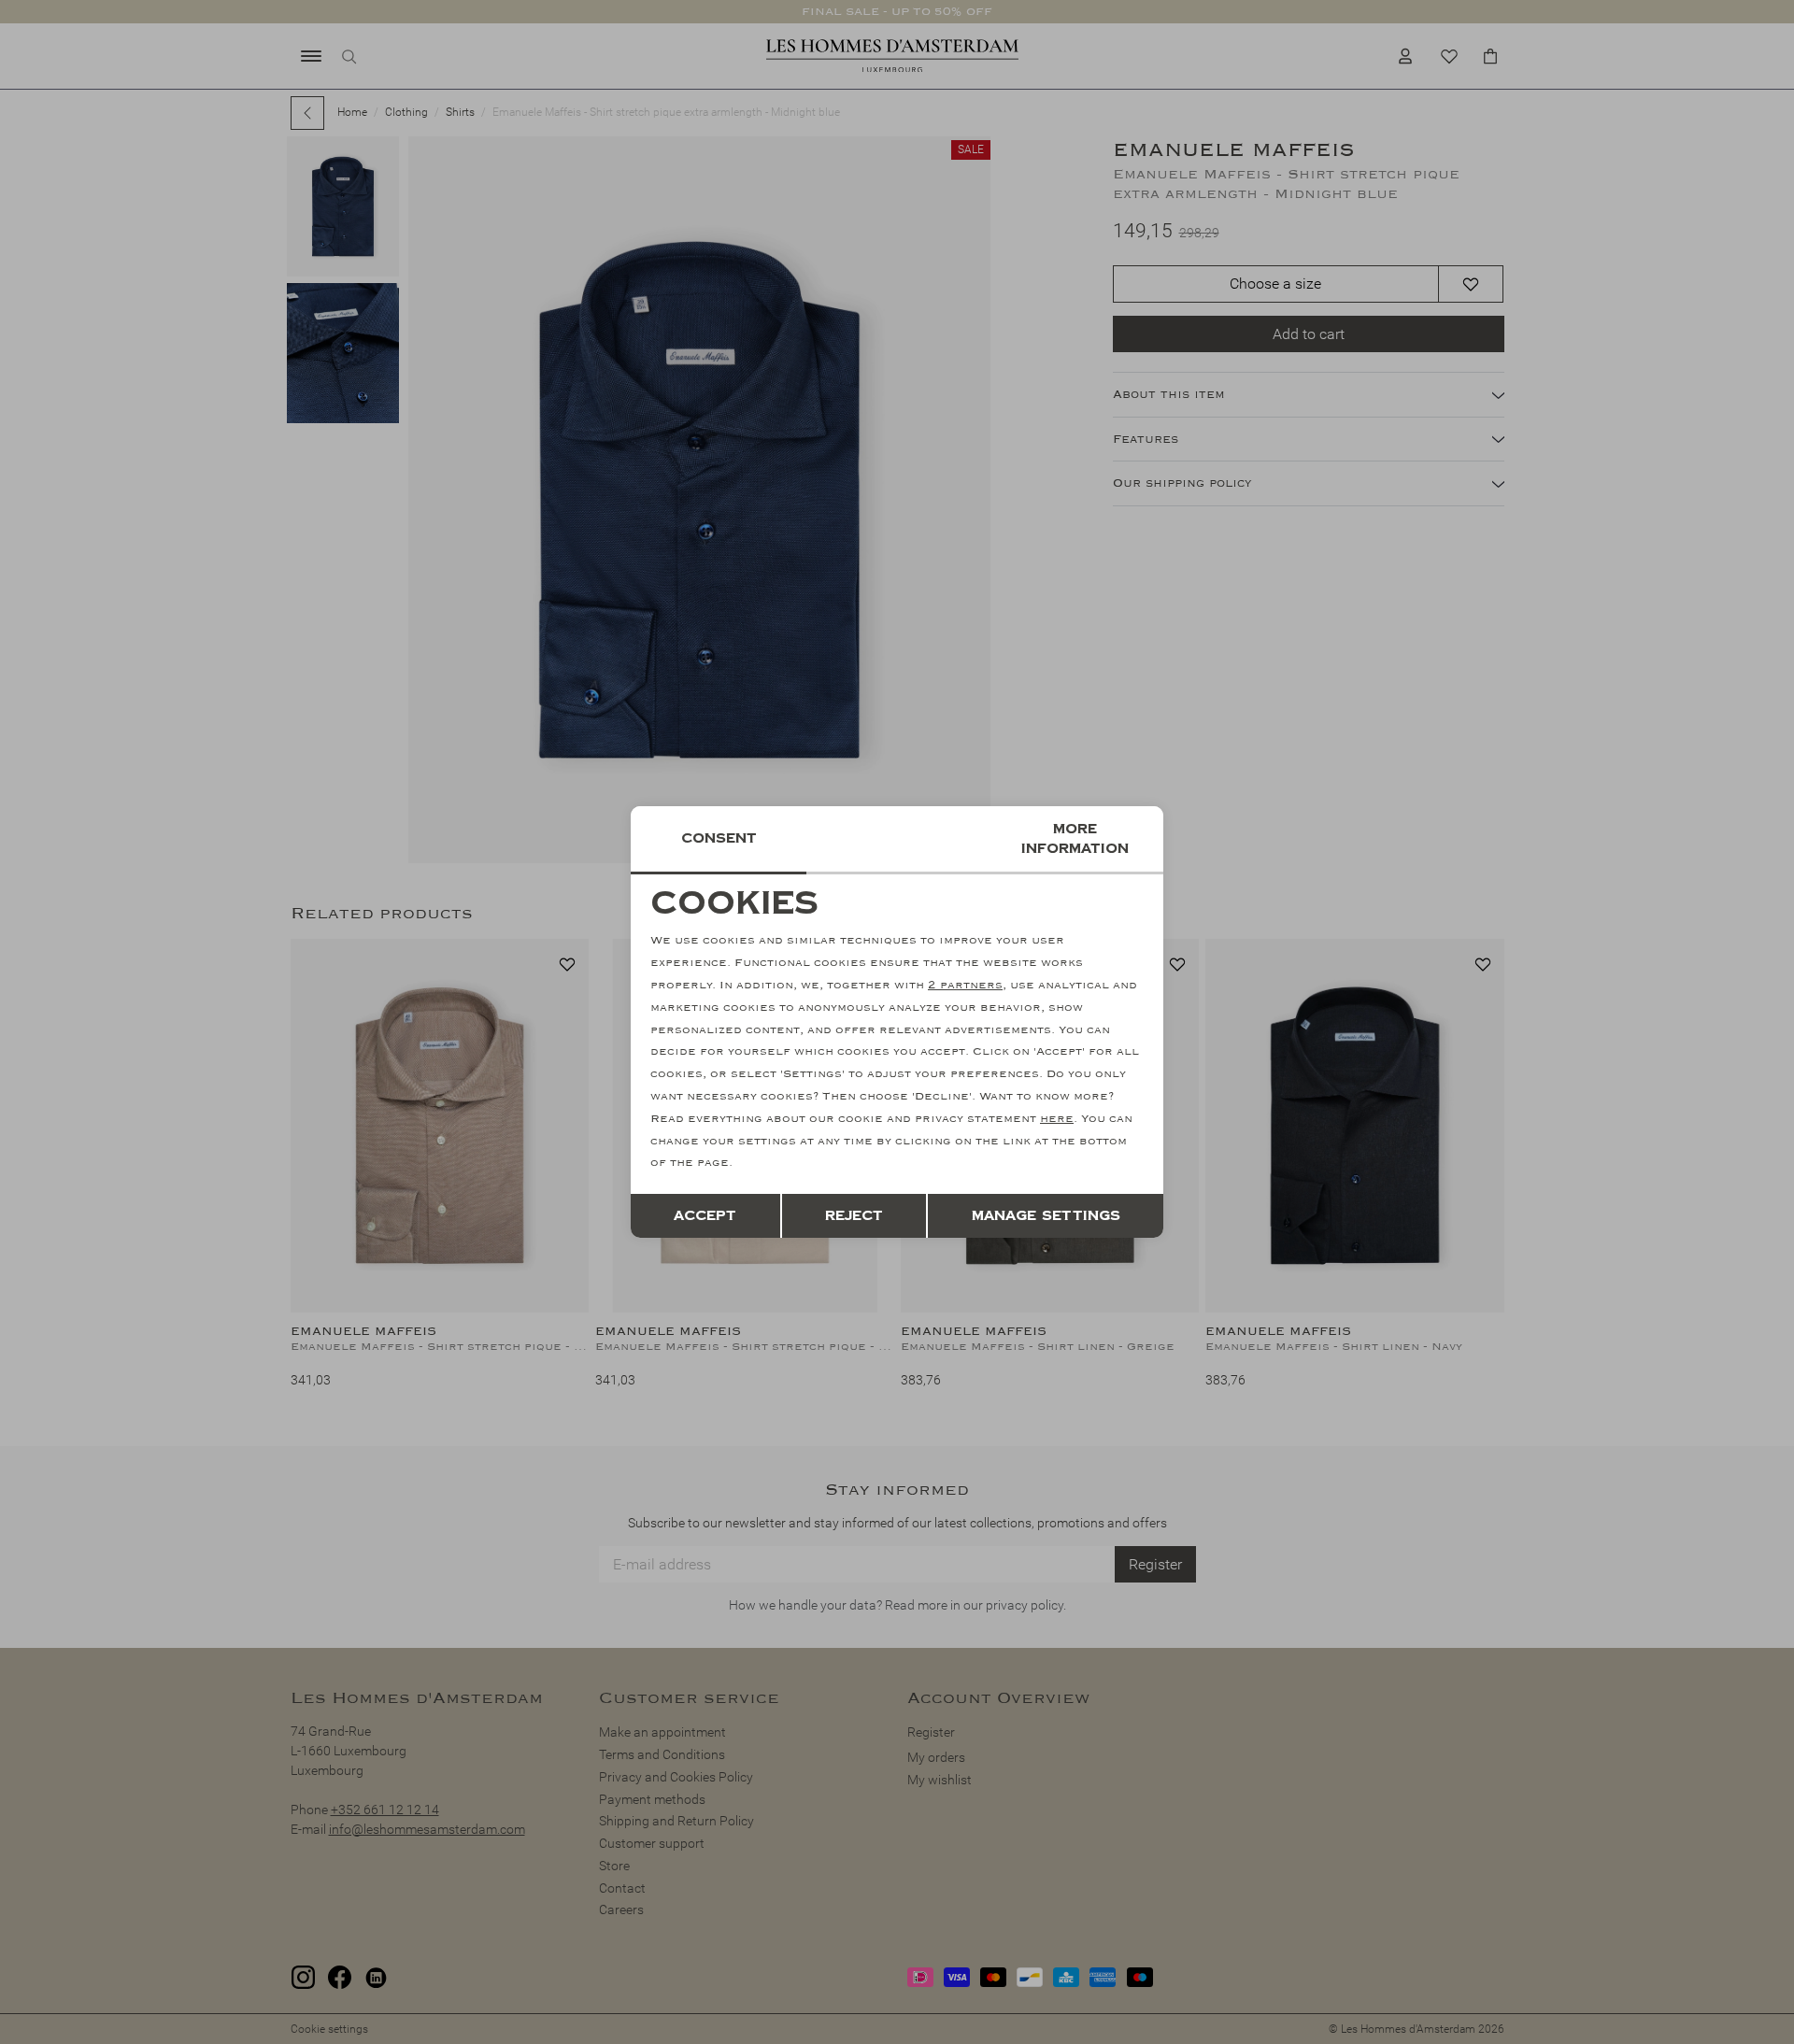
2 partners (965, 985)
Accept (705, 1216)
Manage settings (1046, 1216)
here (1057, 1119)
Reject (854, 1216)
